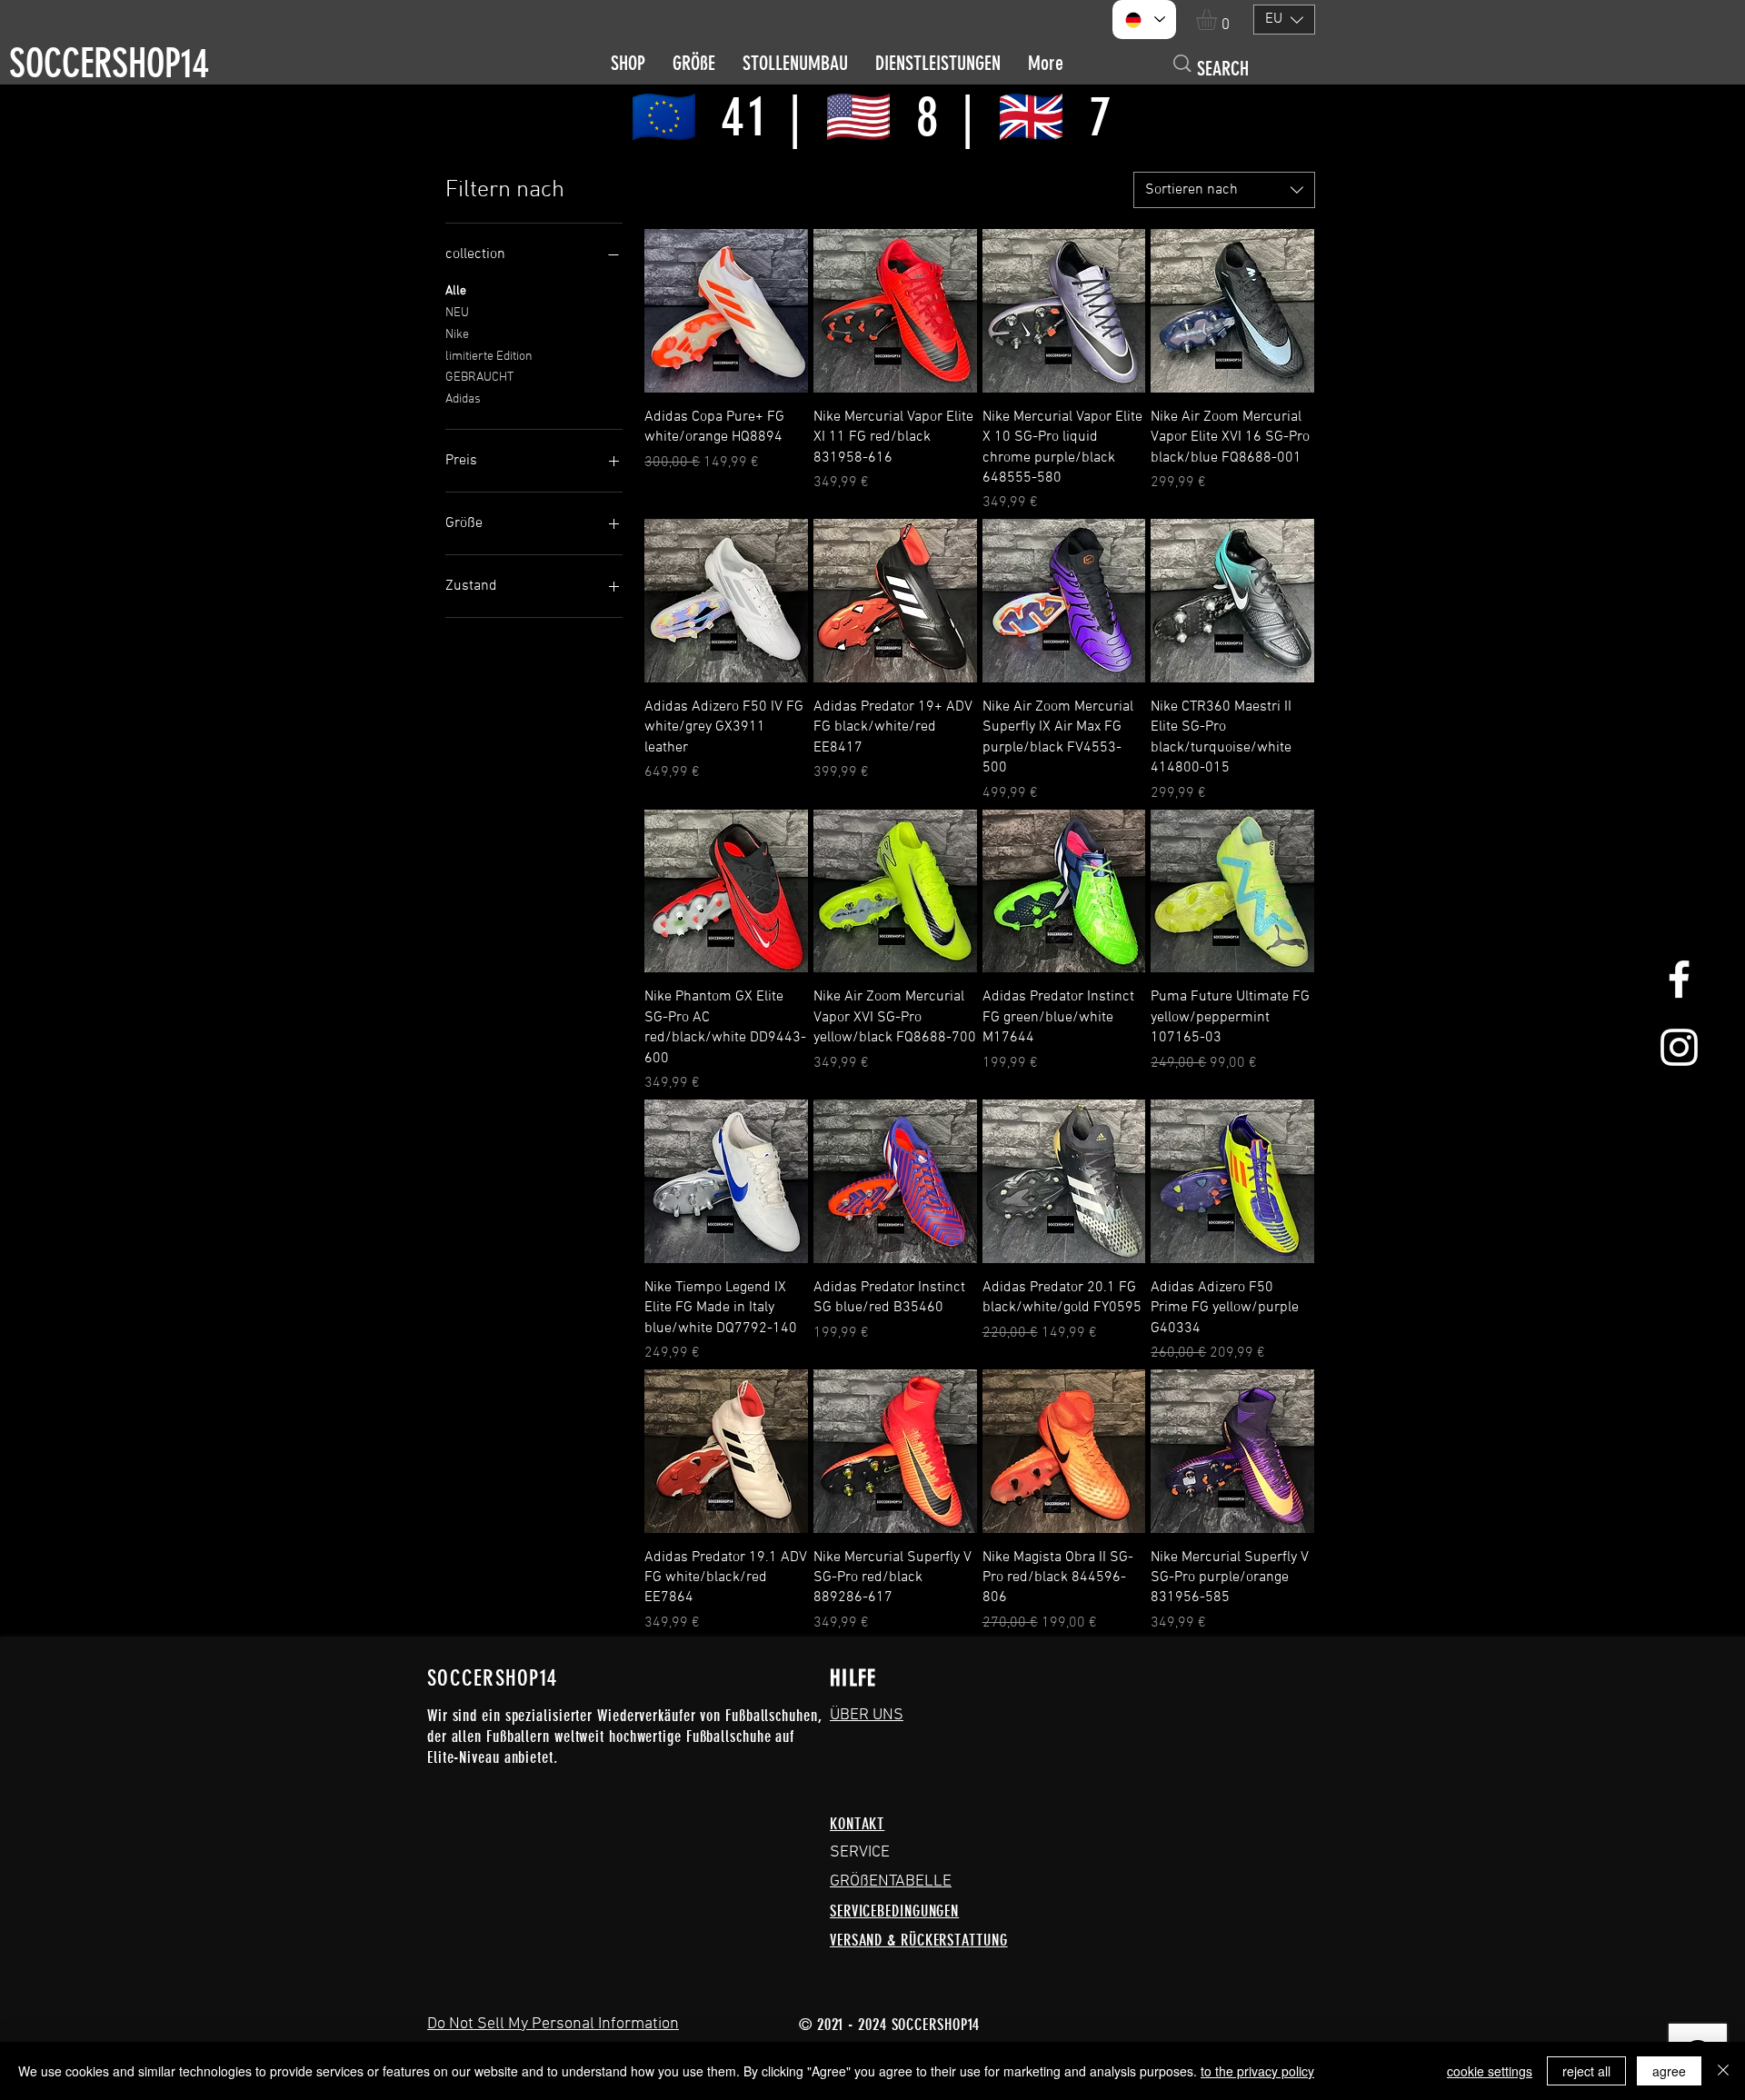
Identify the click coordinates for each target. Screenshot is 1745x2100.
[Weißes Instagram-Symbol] (1679, 1047)
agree (1669, 2071)
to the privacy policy (1257, 2071)
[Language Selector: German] (1144, 20)
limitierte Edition (489, 357)
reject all (1586, 2071)
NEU (457, 313)
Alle (456, 291)
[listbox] (1284, 20)
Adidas (463, 399)
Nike (457, 335)
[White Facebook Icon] (1679, 979)
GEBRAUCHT (479, 378)
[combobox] (1224, 190)
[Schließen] (1723, 2071)
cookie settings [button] (1490, 2071)
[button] (1219, 20)
